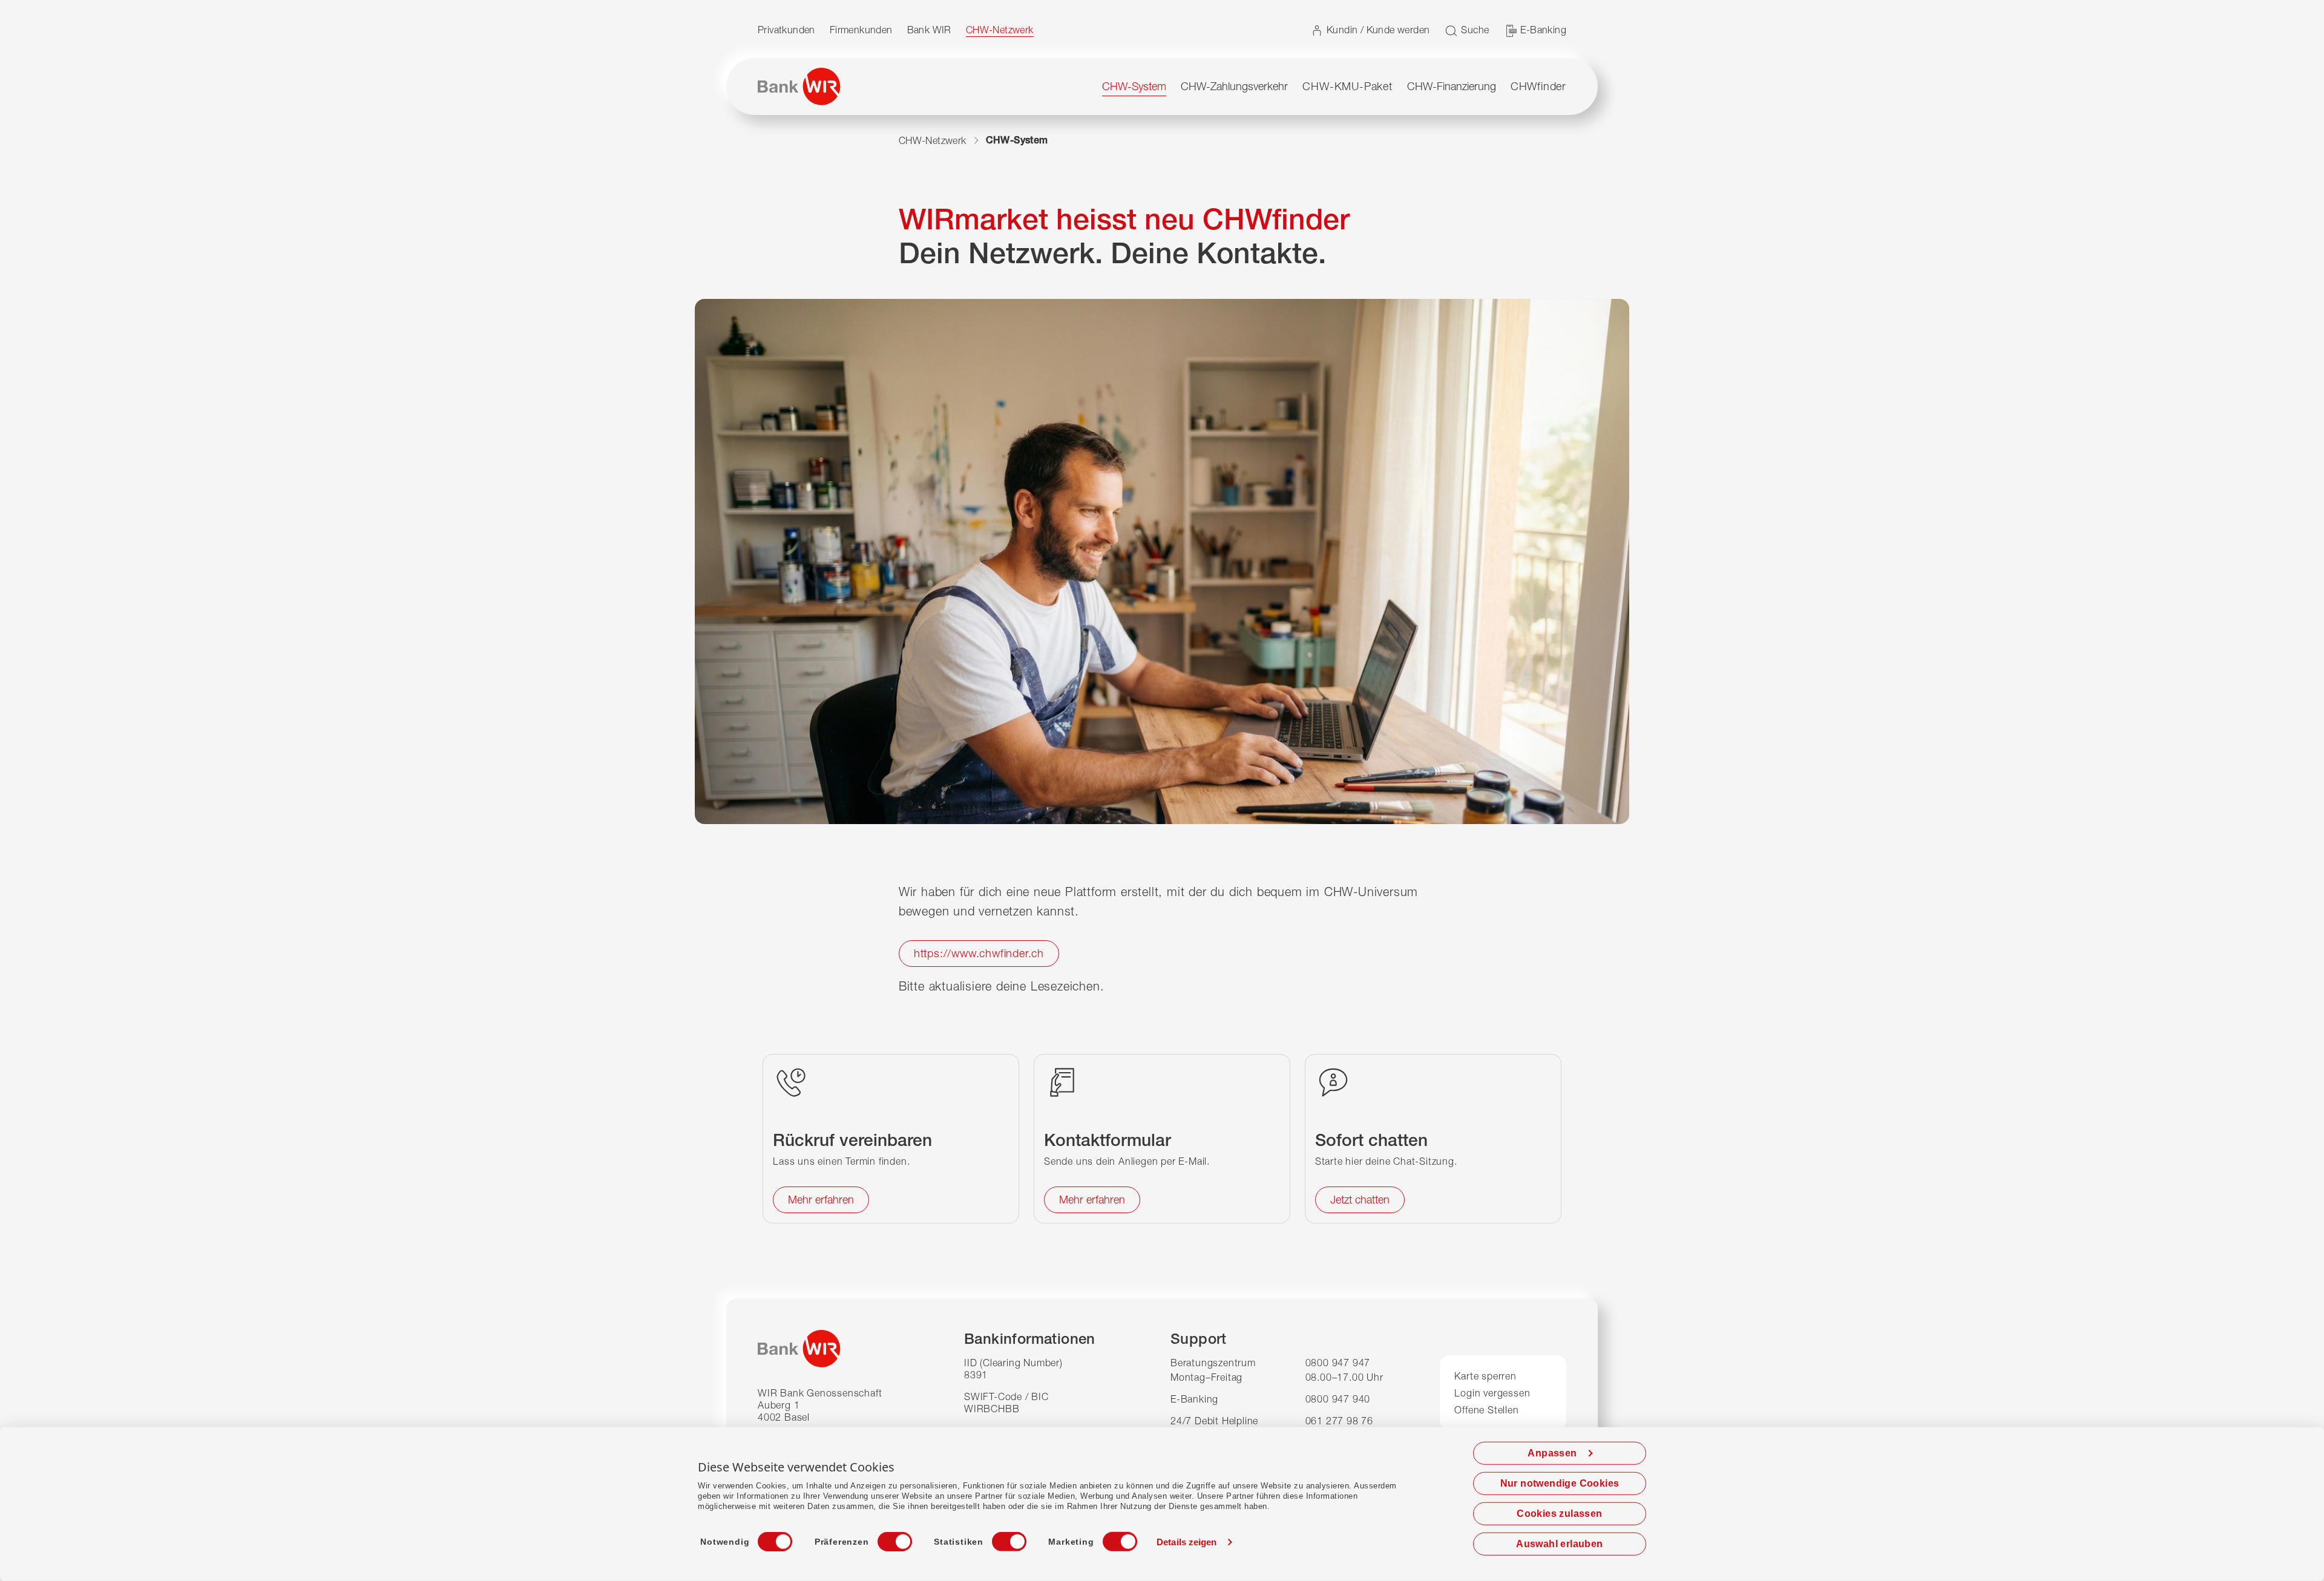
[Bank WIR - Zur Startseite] (799, 87)
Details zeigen (1187, 1542)
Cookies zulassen (1559, 1514)
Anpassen (1552, 1453)
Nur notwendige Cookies (1560, 1483)
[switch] (884, 1538)
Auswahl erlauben (1559, 1544)
